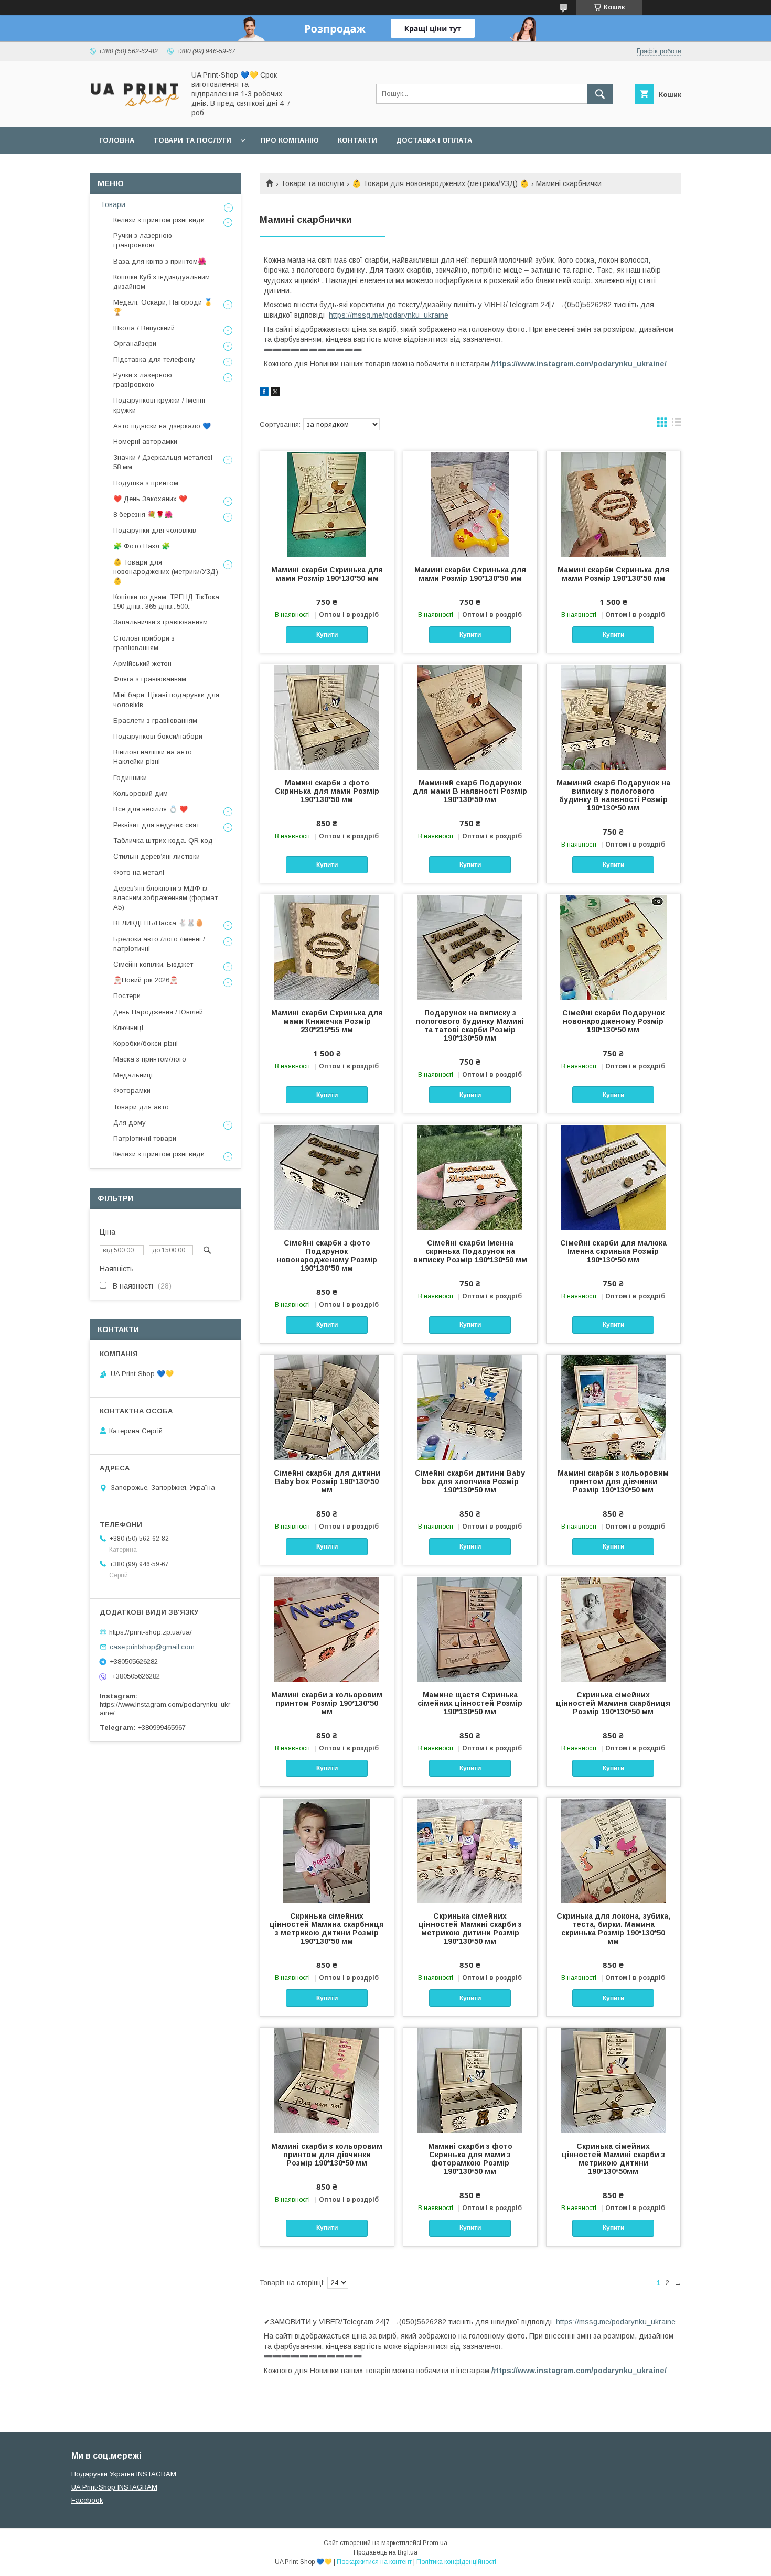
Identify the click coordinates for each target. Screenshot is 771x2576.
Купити (327, 635)
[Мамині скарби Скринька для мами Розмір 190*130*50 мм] (327, 504)
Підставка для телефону (154, 359)
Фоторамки (132, 1091)
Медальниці (133, 1075)
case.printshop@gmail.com (152, 1647)
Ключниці (128, 1028)
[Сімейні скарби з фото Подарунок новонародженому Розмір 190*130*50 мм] (327, 1177)
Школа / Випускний (144, 328)
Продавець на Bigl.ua (385, 2552)
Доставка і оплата (434, 140)
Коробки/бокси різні (146, 1043)
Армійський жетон (142, 663)
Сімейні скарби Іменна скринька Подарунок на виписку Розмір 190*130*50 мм (470, 1251)
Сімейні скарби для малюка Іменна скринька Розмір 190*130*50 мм (613, 1251)
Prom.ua (435, 2543)
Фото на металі (139, 873)
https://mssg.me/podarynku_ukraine (389, 315)
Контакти (357, 140)
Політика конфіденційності (456, 2562)
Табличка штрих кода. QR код (163, 841)
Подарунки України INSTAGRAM (124, 2474)
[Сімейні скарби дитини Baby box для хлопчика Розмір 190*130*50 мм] (470, 1407)
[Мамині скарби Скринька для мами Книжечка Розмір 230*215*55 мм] (327, 947)
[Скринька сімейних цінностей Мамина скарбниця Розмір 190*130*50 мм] (613, 1629)
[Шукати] (600, 94)
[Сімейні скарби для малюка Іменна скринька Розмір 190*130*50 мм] (613, 1177)
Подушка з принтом (146, 483)
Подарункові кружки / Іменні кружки (159, 405)
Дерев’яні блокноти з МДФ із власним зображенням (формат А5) (165, 898)
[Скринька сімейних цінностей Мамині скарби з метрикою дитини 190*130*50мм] (613, 2080)
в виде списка (677, 425)
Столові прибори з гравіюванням (144, 643)
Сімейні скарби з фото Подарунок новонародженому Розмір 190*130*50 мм (327, 1255)
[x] (275, 393)
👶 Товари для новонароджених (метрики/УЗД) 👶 (440, 183)
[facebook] (264, 393)
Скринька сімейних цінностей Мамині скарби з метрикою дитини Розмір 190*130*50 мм (470, 1929)
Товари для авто (141, 1107)
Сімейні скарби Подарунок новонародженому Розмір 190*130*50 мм (613, 1021)
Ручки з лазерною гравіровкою (143, 240)
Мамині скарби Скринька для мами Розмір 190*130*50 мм (327, 574)
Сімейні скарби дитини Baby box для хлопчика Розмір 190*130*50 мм (470, 1481)
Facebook (87, 2500)
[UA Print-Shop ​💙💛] (134, 110)
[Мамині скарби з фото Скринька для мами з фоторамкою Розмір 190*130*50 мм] (470, 2080)
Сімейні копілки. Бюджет (153, 964)
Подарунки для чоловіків (155, 530)
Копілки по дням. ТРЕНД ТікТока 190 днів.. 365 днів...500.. (166, 602)
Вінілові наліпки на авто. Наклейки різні (153, 757)
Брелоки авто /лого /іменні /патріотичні (159, 944)
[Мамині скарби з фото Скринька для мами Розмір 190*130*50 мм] (327, 717)
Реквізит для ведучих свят (156, 825)
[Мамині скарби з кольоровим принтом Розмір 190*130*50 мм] (327, 1629)
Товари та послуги (192, 140)
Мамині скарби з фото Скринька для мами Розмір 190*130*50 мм (327, 791)
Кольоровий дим (141, 793)
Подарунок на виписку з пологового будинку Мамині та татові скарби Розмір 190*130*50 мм (470, 1025)
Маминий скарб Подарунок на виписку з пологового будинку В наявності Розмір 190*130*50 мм (613, 795)
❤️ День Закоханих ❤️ (150, 499)
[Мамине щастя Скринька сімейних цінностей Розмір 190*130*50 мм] (470, 1629)
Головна (117, 140)
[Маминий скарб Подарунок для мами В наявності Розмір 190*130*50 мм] (470, 717)
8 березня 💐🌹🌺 (143, 515)
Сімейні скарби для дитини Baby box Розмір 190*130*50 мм (327, 1481)
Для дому (130, 1123)
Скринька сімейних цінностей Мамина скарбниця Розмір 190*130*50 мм (613, 1703)
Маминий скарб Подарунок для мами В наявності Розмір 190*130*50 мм (470, 791)
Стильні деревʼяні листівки (157, 856)
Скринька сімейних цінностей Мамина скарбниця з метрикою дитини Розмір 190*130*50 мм (327, 1929)
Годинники (130, 778)
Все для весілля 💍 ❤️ (151, 809)
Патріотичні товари (145, 1138)
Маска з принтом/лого (150, 1059)
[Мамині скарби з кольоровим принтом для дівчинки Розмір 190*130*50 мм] (613, 1407)
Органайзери (135, 344)
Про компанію (290, 140)
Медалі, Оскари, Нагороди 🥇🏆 (163, 307)
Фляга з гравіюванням (150, 679)
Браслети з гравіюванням (155, 721)
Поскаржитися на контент (374, 2562)
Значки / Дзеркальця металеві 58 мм (163, 462)
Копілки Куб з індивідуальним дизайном (162, 282)
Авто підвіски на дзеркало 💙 (162, 426)
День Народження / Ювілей (158, 1012)
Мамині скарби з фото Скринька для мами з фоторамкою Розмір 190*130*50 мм (470, 2159)
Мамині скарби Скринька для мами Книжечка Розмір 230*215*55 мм (327, 1021)
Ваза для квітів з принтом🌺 (160, 261)
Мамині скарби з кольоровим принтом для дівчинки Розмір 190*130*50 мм (613, 1481)
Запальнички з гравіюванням (160, 622)
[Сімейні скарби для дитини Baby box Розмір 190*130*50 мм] (327, 1407)
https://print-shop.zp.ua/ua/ (151, 1632)
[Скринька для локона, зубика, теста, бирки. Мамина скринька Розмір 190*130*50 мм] (613, 1850)
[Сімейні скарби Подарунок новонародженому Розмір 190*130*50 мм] (613, 947)
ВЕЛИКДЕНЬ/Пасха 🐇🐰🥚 (158, 923)
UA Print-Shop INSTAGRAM (114, 2487)
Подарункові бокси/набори (158, 736)
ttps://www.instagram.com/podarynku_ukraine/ (579, 364)
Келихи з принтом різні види (159, 220)
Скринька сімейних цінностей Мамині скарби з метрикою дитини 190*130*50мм (613, 2159)
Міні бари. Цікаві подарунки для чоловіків (166, 700)
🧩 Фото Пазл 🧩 (142, 546)
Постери (127, 996)
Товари (113, 204)
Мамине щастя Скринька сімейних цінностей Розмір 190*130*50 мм (470, 1703)
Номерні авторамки (145, 442)
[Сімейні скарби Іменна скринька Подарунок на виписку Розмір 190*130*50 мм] (470, 1177)
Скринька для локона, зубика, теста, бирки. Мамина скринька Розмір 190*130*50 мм (613, 1929)
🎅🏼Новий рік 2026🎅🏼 (146, 980)
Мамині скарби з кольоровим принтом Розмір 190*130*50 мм (327, 1703)
